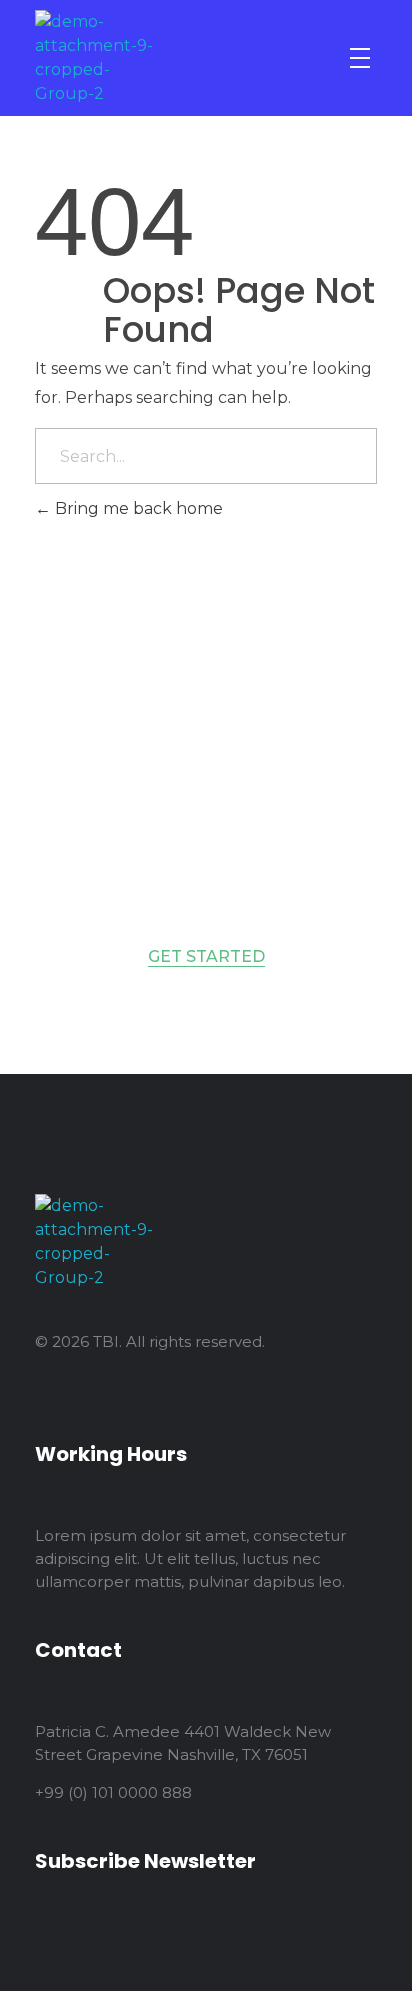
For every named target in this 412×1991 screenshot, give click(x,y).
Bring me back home (137, 508)
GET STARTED (206, 956)
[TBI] (97, 58)
